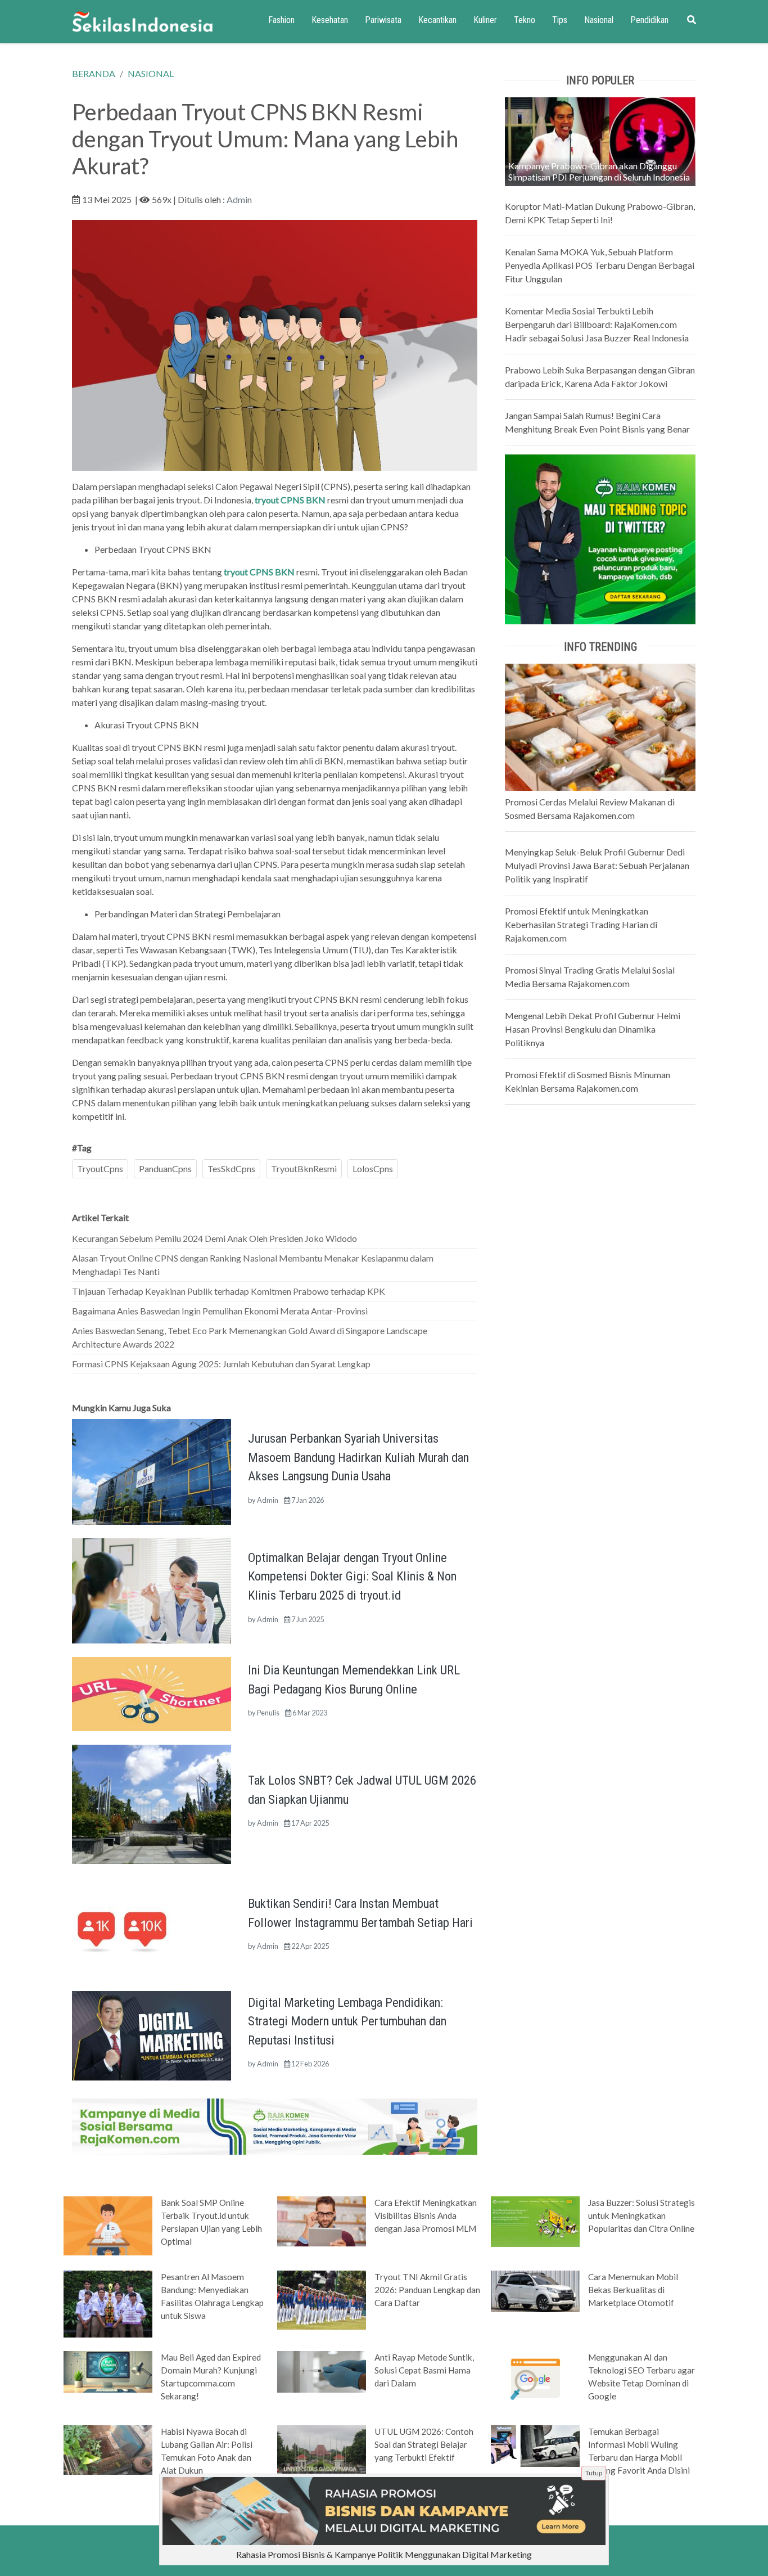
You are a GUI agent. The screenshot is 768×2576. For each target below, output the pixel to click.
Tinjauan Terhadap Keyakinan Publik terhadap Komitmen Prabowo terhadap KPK (229, 1291)
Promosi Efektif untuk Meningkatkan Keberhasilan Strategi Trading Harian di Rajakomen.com (581, 924)
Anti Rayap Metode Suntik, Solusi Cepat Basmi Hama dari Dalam (424, 2370)
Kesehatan (330, 20)
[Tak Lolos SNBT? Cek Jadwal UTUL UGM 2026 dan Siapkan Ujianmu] (152, 1803)
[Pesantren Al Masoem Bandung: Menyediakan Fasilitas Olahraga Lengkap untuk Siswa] (108, 2303)
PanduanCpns (165, 1168)
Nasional (599, 20)
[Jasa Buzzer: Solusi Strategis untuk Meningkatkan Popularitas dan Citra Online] (535, 2221)
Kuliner (485, 20)
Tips (560, 20)
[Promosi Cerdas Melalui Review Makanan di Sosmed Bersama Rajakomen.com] (600, 726)
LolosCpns (373, 1168)
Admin (239, 199)
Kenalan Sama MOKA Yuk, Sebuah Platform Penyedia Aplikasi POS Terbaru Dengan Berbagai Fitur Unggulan (600, 265)
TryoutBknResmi (304, 1168)
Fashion (281, 20)
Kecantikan (437, 20)
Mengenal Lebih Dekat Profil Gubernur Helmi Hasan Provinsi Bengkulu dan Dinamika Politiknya (593, 1029)
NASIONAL (151, 73)
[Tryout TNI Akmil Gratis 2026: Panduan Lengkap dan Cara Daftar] (322, 2299)
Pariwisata (383, 20)
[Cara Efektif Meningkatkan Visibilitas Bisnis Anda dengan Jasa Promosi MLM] (322, 2221)
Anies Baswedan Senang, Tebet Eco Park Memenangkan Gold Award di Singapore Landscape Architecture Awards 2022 (250, 1337)
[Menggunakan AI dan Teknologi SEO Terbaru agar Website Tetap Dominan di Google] (535, 2377)
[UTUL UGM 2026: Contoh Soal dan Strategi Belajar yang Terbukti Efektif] (322, 2449)
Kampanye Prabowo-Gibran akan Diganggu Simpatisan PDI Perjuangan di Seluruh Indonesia (599, 171)
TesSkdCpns (231, 1168)
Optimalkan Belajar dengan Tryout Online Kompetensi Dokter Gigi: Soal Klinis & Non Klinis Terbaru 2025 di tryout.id (352, 1576)
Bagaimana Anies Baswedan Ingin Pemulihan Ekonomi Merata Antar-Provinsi (220, 1311)
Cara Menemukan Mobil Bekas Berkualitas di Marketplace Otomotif (633, 2290)
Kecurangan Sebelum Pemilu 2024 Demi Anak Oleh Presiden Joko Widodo (214, 1238)
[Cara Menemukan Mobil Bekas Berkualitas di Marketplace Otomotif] (535, 2290)
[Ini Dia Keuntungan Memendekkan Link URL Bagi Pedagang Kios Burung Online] (152, 1693)
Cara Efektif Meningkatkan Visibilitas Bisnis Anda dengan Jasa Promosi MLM (426, 2215)
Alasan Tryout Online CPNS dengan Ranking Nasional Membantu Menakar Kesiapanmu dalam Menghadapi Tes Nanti (253, 1265)
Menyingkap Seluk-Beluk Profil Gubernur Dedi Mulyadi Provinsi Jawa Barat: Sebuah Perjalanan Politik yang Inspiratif (597, 865)
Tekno (525, 20)
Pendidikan (649, 20)
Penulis (268, 1713)
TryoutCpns (100, 1168)
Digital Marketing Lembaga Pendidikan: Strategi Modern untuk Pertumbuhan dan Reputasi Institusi (347, 2021)
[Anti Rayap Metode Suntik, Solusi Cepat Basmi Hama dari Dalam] (322, 2371)
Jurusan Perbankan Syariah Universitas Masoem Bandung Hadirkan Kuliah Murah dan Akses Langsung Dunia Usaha (358, 1457)
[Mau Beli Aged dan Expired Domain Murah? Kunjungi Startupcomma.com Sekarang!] (108, 2371)
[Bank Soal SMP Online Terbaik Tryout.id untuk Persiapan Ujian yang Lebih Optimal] (108, 2225)
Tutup (594, 2473)
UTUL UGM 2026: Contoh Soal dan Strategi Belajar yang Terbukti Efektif (424, 2444)
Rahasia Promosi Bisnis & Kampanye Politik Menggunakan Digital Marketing (384, 2554)
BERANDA (94, 73)
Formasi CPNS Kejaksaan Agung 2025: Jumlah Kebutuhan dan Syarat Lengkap (221, 1364)
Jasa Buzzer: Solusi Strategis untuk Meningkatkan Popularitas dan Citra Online (641, 2215)
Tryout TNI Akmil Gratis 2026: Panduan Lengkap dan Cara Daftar (427, 2290)
